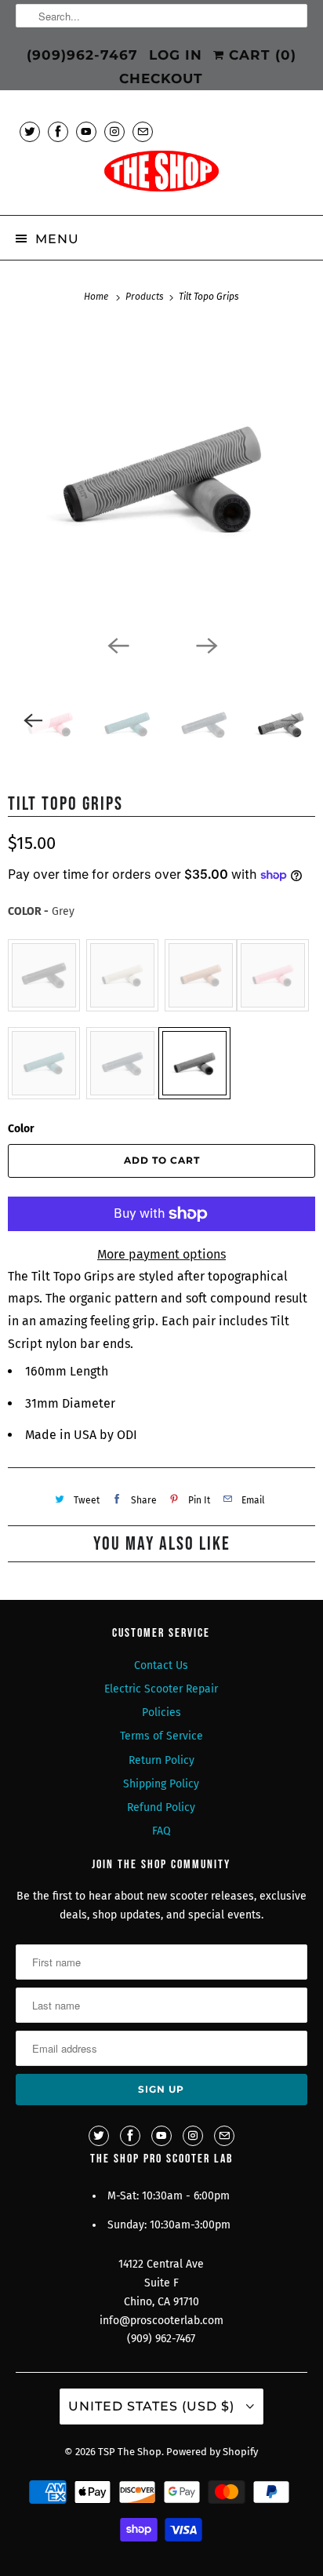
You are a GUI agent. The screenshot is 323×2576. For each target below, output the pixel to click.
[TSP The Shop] (161, 176)
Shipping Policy (161, 1784)
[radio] (44, 975)
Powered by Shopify (212, 2452)
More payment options (161, 1254)
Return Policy (161, 1760)
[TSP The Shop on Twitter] (30, 131)
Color (21, 1129)
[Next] (205, 644)
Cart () (260, 55)
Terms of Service (161, 1736)
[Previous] (118, 644)
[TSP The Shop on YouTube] (86, 131)
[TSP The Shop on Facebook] (58, 131)
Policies (161, 1712)
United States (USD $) (153, 2406)
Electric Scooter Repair (161, 1689)
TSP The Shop (130, 2452)
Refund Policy (161, 1807)
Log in (176, 55)
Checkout (161, 78)
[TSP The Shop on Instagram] (114, 131)
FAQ (161, 1831)
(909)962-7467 (82, 55)
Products (146, 297)
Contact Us (161, 1665)
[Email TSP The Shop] (143, 131)
